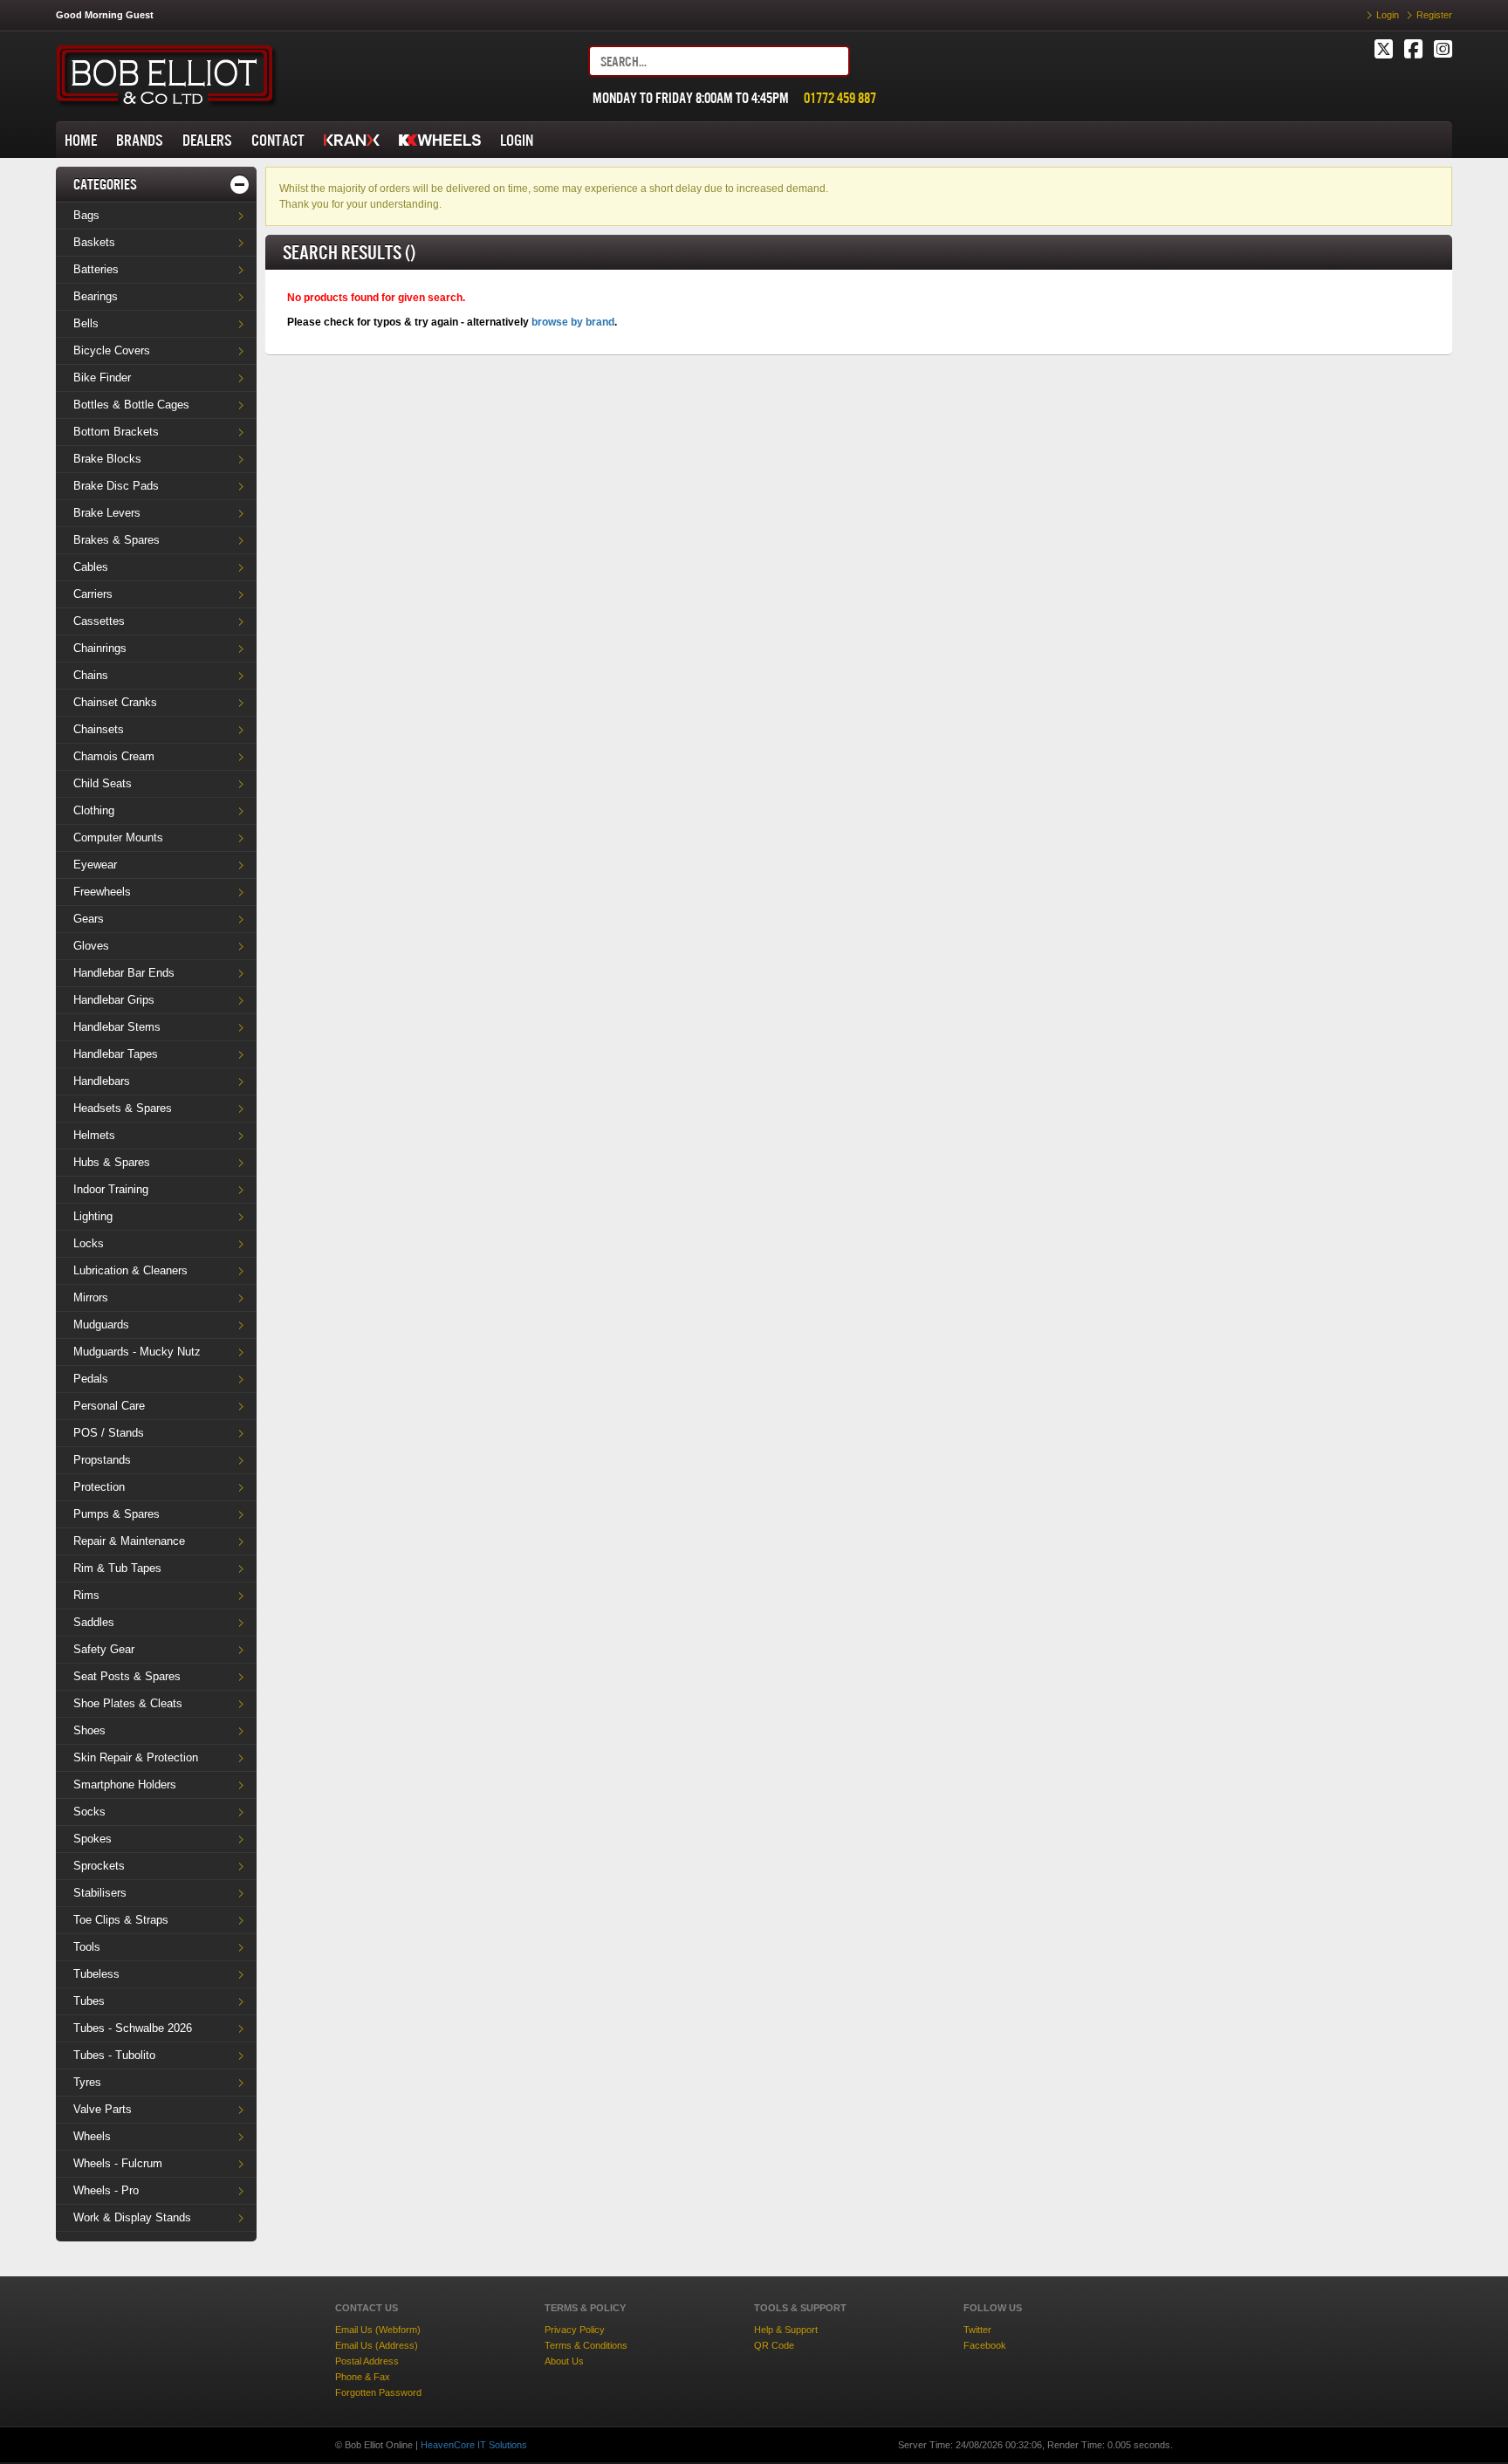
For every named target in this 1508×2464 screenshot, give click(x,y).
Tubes (89, 2001)
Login (1388, 15)
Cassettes (99, 621)
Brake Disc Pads (116, 486)
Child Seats (103, 783)
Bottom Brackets (116, 432)
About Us (564, 2361)
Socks (89, 1812)
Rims (86, 1595)
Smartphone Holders (125, 1785)
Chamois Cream (114, 756)
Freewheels (102, 892)
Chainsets (99, 729)
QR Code (774, 2345)
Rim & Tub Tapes (117, 1568)
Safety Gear (104, 1649)
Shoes (89, 1730)
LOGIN (517, 140)
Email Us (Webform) (378, 2330)
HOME (81, 140)
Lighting (93, 1216)
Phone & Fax (363, 2377)
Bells (86, 323)
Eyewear (95, 865)
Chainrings (100, 648)
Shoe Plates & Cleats (128, 1703)
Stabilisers (100, 1893)
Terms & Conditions (586, 2345)
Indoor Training (111, 1189)
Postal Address (367, 2361)
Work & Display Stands (132, 2217)
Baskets (94, 242)
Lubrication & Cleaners (130, 1270)
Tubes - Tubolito (114, 2055)
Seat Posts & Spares (127, 1676)
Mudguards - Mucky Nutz (137, 1352)
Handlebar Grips (114, 1000)
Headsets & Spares (123, 1108)
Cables (91, 567)
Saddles (94, 1622)
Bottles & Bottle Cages (131, 405)
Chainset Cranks (115, 702)
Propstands (102, 1460)
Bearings (96, 296)
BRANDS (140, 140)
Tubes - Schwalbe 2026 (133, 2028)
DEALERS (207, 140)
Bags (86, 215)
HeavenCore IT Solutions (474, 2445)
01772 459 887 (840, 98)
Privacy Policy (575, 2330)
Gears (89, 919)
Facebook (985, 2345)
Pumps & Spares (117, 1514)
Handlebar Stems (117, 1027)
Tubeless (96, 1974)
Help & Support (786, 2330)
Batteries (96, 269)
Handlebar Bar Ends (124, 973)
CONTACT (278, 140)
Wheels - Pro (106, 2190)
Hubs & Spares (112, 1162)
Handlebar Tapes (116, 1054)
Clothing (94, 810)
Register (1434, 15)
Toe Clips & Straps (121, 1920)
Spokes (93, 1839)
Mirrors (91, 1297)
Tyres (87, 2082)
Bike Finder (102, 377)
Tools (87, 1947)
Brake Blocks (107, 459)
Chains (91, 675)
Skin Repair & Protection (136, 1757)
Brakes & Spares (117, 540)
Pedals (91, 1379)
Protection (99, 1487)
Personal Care (109, 1406)
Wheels (92, 2136)
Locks (89, 1243)
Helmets (94, 1135)
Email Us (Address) (377, 2345)
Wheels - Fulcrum (118, 2163)
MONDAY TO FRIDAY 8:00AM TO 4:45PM (691, 98)
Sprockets (99, 1866)
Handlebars (102, 1081)
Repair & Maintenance (129, 1541)
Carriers (93, 594)
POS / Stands (109, 1433)
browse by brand (573, 322)
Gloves (91, 946)
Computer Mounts (118, 837)
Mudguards (101, 1325)
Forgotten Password (378, 2392)
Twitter (977, 2330)
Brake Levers (107, 513)
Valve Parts (103, 2109)
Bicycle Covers (112, 350)
